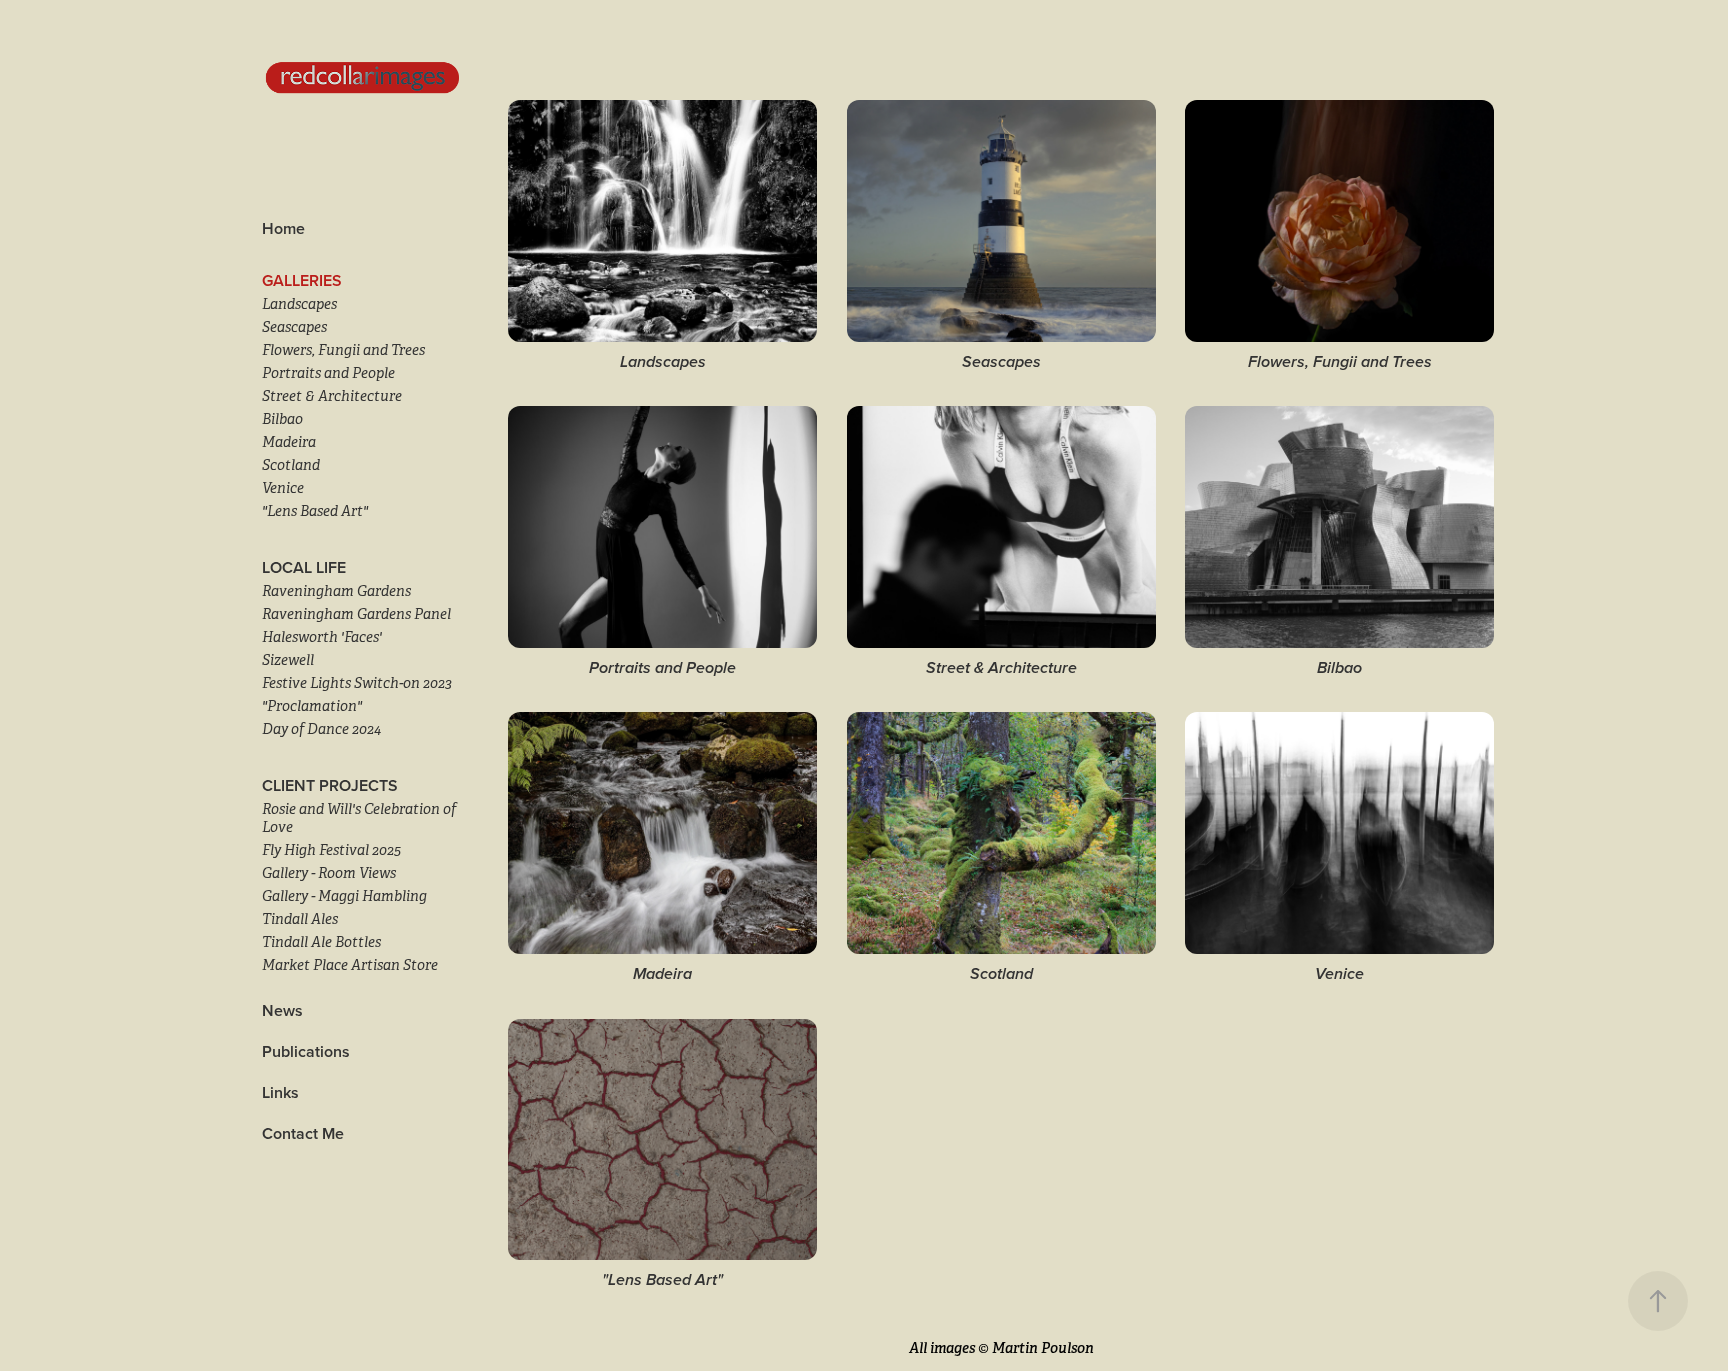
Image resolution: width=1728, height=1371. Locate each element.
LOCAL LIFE (304, 567)
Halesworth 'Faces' (322, 637)
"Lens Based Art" (315, 511)
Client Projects (330, 785)
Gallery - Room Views (329, 873)
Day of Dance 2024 (321, 729)
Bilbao (282, 419)
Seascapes (294, 327)
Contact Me (303, 1133)
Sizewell (288, 660)
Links (280, 1092)
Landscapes (299, 304)
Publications (306, 1051)
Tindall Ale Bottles (321, 942)
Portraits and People (328, 373)
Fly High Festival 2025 (331, 850)
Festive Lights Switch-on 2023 (357, 683)
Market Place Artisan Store (350, 965)
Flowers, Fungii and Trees (343, 350)
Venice (283, 488)
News (282, 1010)
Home (283, 228)
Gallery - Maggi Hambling (344, 896)
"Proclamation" (312, 706)
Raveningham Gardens (336, 591)
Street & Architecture (332, 396)
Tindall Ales (300, 919)
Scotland (291, 465)
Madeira (289, 442)
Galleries (302, 280)
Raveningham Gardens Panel (356, 614)
